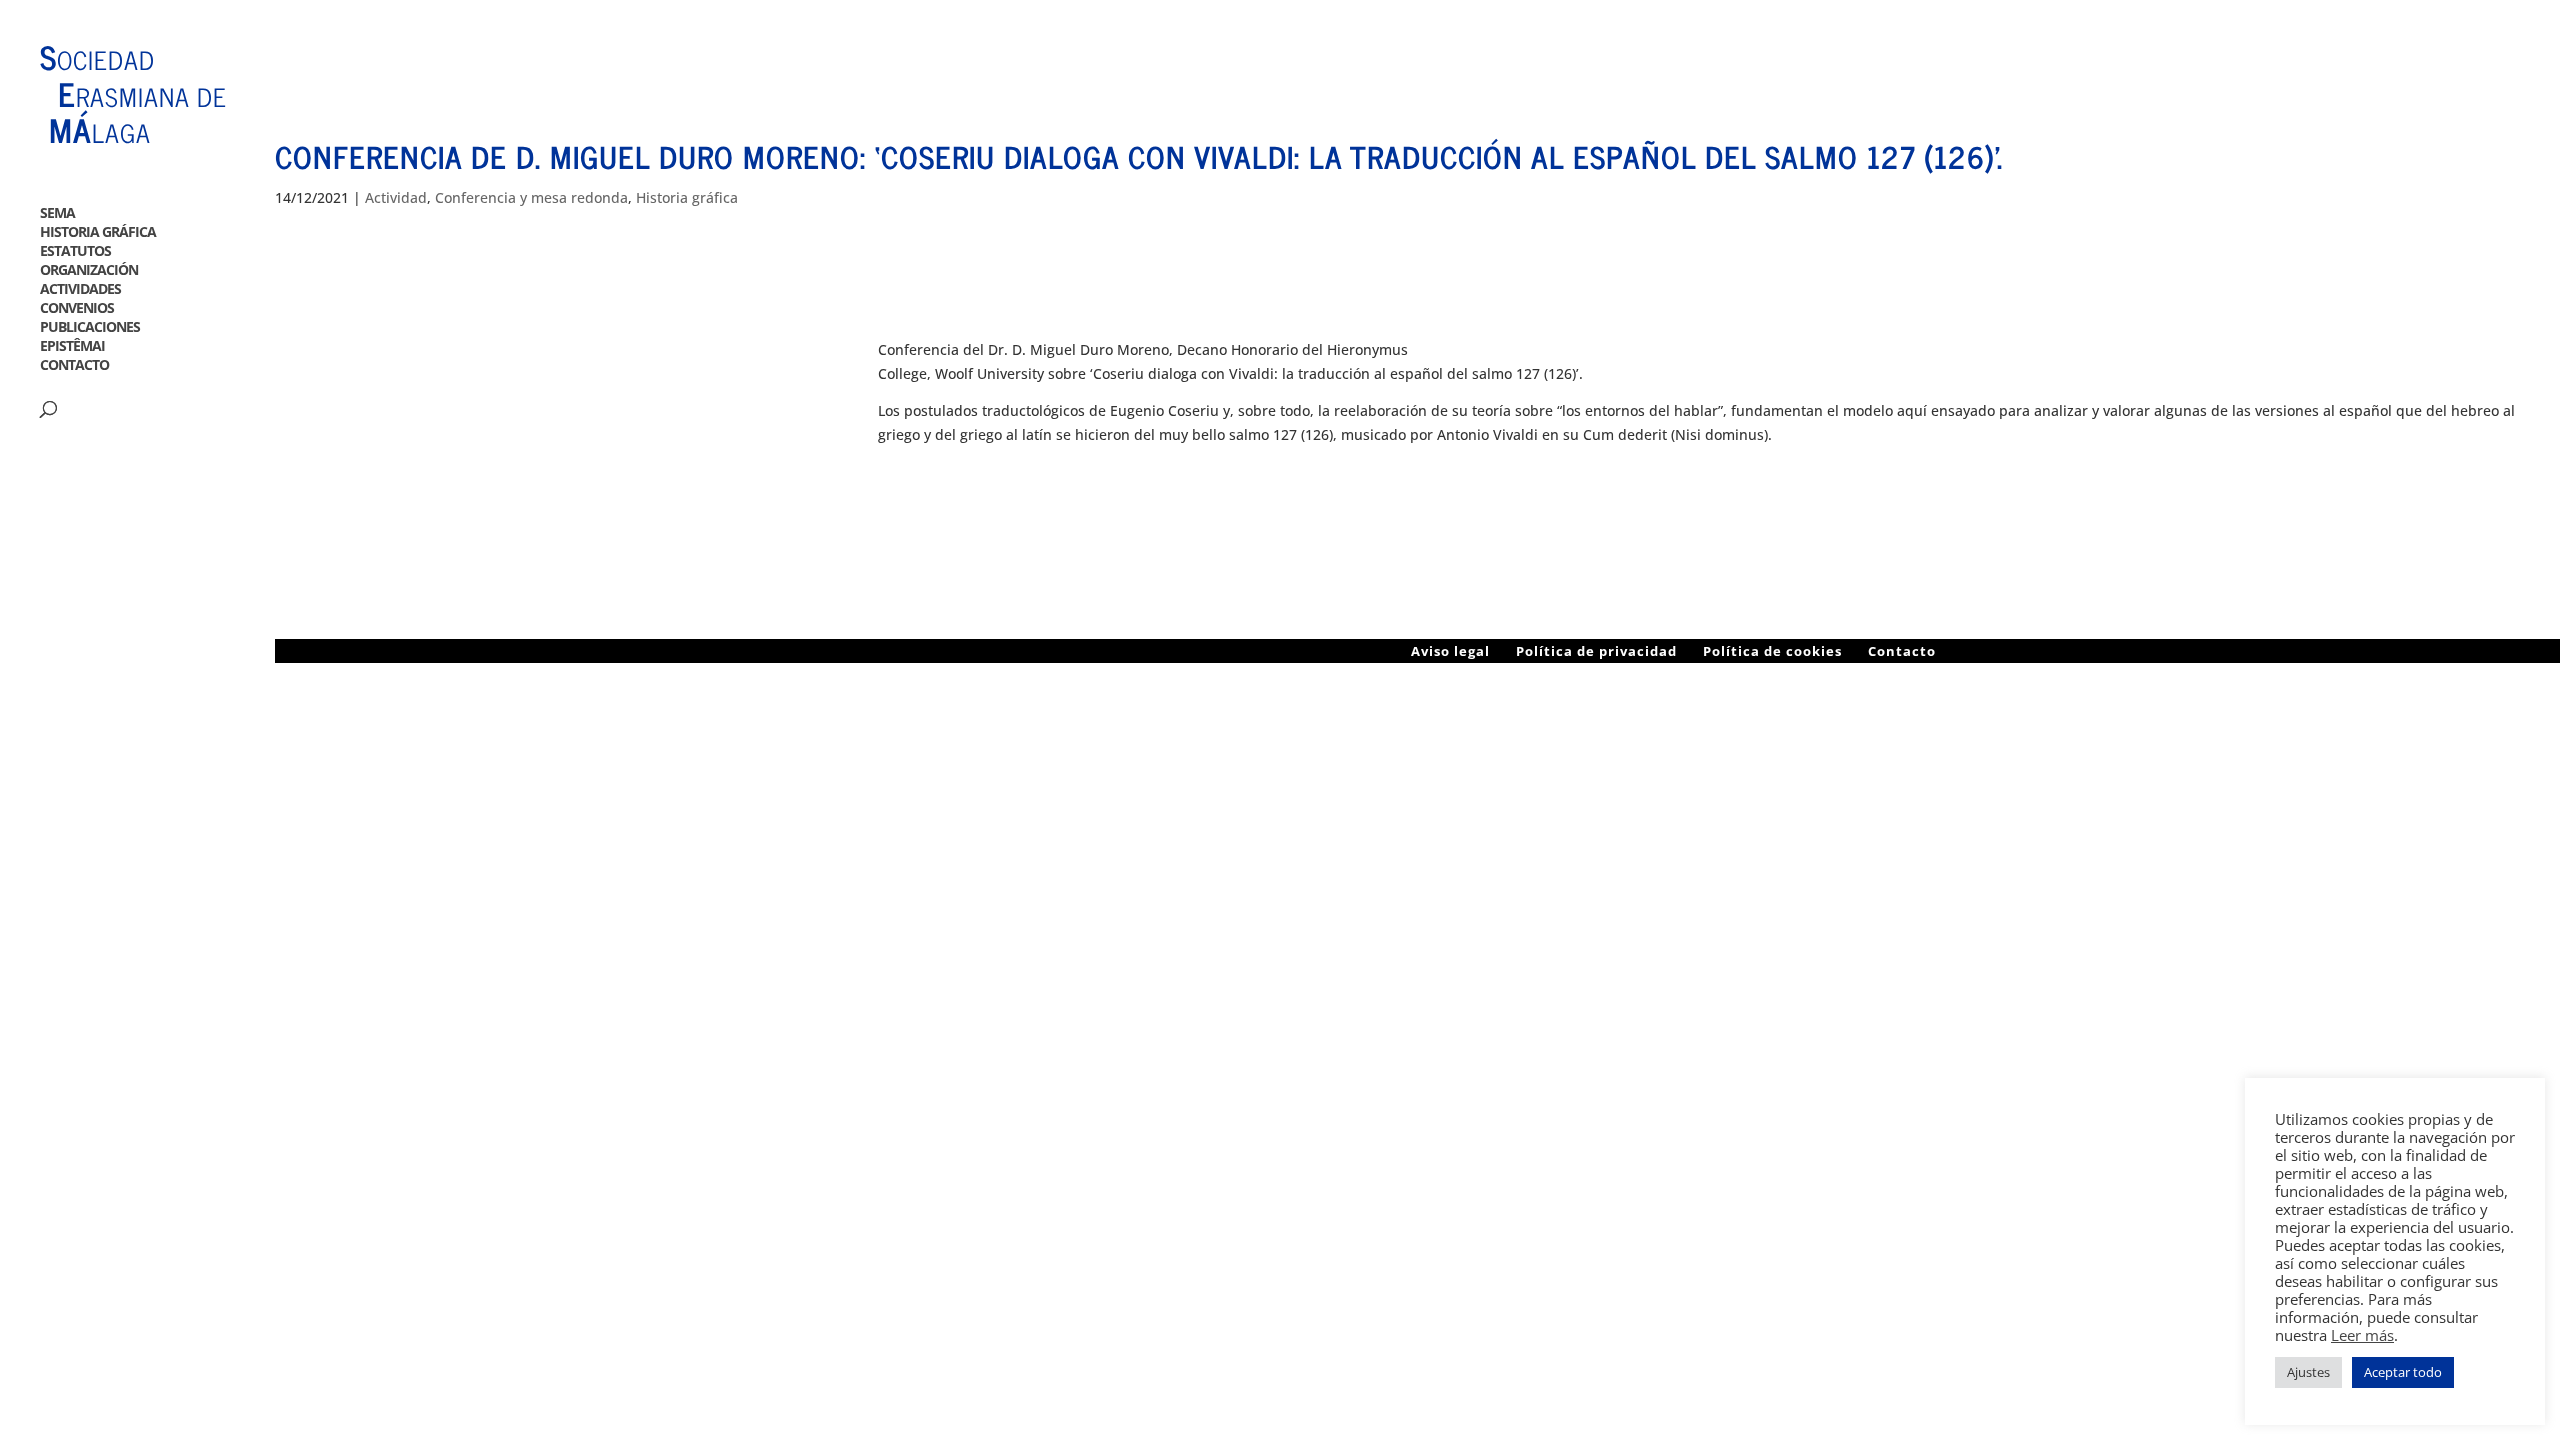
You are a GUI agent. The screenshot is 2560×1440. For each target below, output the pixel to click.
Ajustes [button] (2308, 1372)
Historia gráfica (98, 236)
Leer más (2362, 1335)
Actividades (80, 293)
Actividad (396, 197)
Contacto (74, 369)
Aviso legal (1450, 651)
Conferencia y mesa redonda (531, 197)
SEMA (57, 217)
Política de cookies (1772, 651)
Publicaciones (90, 331)
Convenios (77, 312)
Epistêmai (72, 350)
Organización (89, 274)
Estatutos (75, 255)
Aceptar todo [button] (2403, 1372)
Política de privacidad (1596, 651)
